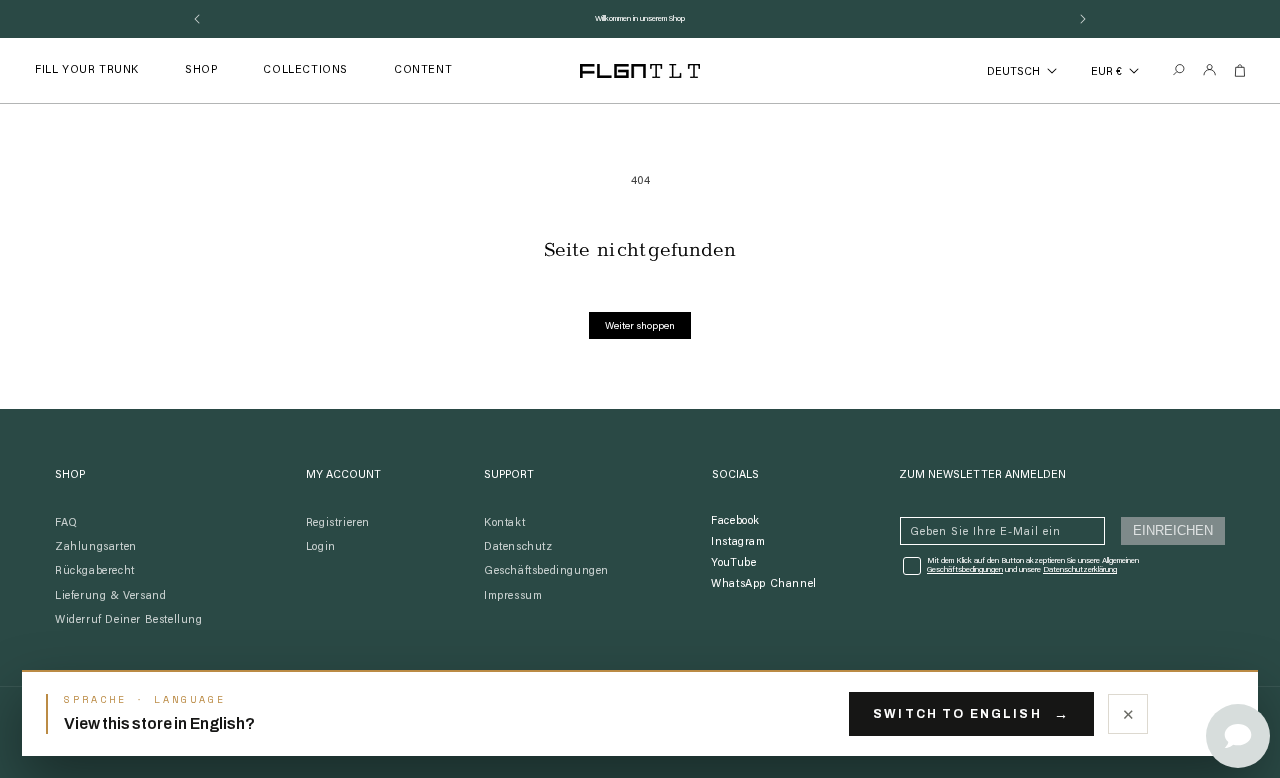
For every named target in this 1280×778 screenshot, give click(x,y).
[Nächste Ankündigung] (1083, 19)
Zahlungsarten (96, 547)
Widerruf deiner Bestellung (129, 620)
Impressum (513, 596)
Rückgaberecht (95, 571)
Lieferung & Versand (110, 596)
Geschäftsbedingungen (546, 571)
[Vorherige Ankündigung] (197, 19)
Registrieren (338, 523)
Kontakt (504, 523)
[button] (201, 70)
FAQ (66, 523)
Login (321, 547)
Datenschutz (518, 547)
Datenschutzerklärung (1080, 570)
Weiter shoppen (640, 327)
